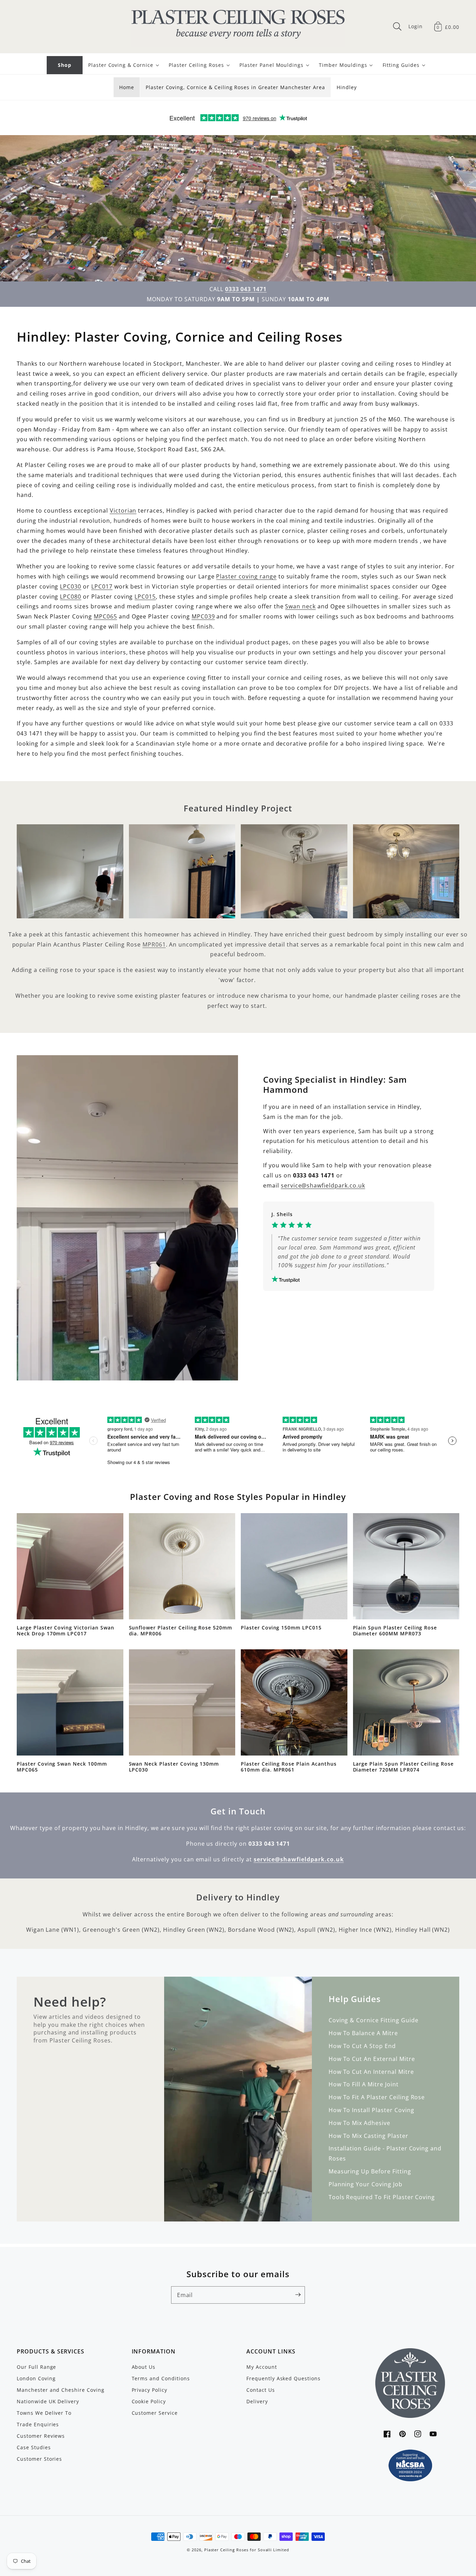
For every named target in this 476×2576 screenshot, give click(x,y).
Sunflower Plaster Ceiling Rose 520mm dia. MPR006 (181, 1631)
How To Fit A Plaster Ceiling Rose (377, 2097)
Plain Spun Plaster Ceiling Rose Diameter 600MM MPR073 (395, 1631)
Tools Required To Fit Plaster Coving (382, 2197)
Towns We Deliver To (44, 2413)
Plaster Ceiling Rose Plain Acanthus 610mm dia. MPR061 (289, 1767)
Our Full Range (36, 2367)
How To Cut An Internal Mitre (371, 2072)
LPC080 (71, 597)
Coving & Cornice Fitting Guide (374, 2020)
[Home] (238, 26)
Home (127, 87)
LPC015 (145, 597)
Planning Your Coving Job (366, 2184)
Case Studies (34, 2447)
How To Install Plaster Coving (371, 2110)
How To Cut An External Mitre (372, 2059)
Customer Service (155, 2413)
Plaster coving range (246, 576)
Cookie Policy (149, 2401)
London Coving (36, 2378)
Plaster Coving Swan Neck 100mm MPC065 (62, 1767)
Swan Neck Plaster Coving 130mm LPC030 (174, 1767)
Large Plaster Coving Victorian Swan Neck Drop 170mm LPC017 (66, 1631)
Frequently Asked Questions (283, 2378)
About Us (144, 2367)
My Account (262, 2367)
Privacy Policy (149, 2390)
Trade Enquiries (38, 2424)
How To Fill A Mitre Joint (364, 2084)
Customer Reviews (41, 2436)
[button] (397, 26)
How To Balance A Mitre (363, 2033)
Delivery (257, 2401)
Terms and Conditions (161, 2378)
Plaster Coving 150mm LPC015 (281, 1628)
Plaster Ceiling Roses (226, 2550)
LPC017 (102, 586)
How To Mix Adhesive (359, 2123)
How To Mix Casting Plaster (368, 2136)
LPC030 (71, 586)
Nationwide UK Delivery (48, 2401)
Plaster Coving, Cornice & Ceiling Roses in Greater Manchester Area (235, 87)
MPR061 (154, 944)
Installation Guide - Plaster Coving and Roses (385, 2153)
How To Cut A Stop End (362, 2046)
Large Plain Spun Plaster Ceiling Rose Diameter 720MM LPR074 (404, 1767)
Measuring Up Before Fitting (370, 2171)
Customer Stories (39, 2459)
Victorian (123, 511)
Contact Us (261, 2390)
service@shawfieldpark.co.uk (323, 1185)
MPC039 (203, 616)
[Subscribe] (298, 2295)
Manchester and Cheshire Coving (61, 2390)
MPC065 (105, 616)
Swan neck (300, 606)
